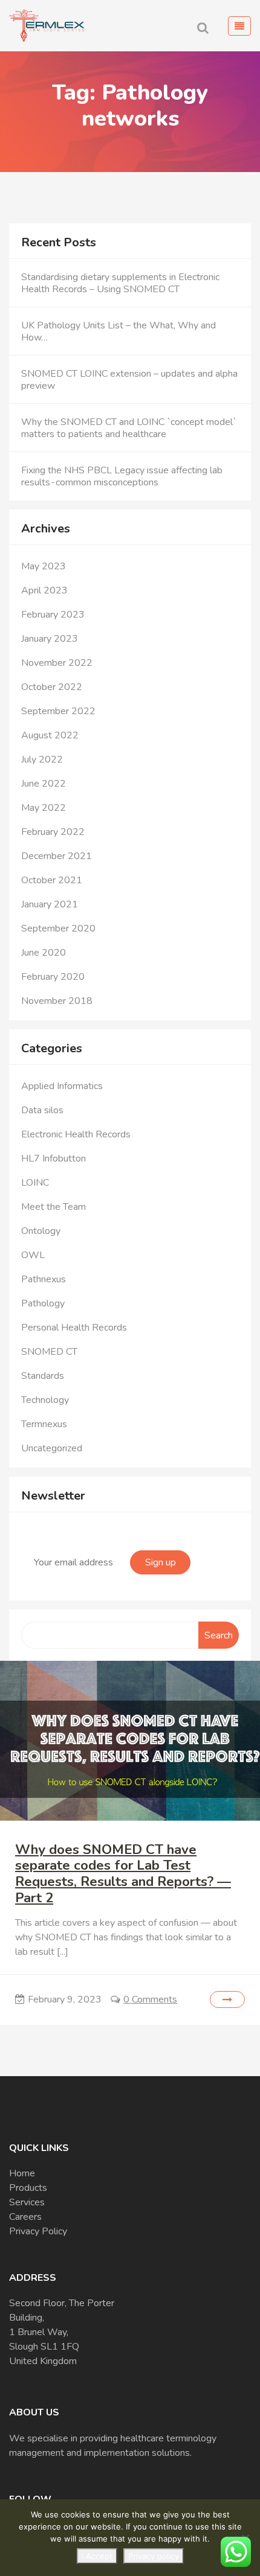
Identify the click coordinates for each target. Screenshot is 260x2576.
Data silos (42, 1110)
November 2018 (57, 1001)
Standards (43, 1376)
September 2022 (58, 711)
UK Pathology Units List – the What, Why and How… (119, 331)
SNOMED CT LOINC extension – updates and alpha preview (129, 380)
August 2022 (50, 735)
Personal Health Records (74, 1328)
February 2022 (53, 832)
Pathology (43, 1303)
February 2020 (53, 977)
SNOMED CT (49, 1352)
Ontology (41, 1231)
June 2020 (44, 953)
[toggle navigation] (239, 26)
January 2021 (50, 904)
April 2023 (44, 590)
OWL (33, 1255)
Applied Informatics (62, 1086)
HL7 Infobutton (54, 1159)
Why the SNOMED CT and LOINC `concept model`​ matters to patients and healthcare (129, 428)
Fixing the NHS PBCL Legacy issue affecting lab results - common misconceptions (122, 476)
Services (27, 2202)
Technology (45, 1400)
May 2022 (44, 808)
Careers (25, 2217)
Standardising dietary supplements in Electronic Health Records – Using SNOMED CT (120, 283)
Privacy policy (154, 2556)
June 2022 (44, 784)
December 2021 (57, 856)
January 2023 (50, 639)
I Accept (97, 2556)
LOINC (35, 1183)
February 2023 (53, 615)
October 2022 (52, 687)
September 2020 (58, 928)
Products (28, 2188)
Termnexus (44, 1424)
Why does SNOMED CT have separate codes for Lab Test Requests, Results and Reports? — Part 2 (123, 1874)
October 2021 (52, 880)
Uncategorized (52, 1448)
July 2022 (42, 759)
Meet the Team (54, 1207)
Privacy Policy (38, 2231)
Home (22, 2173)
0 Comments (150, 1999)
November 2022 (57, 663)
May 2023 (44, 566)
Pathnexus (44, 1279)
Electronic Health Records (76, 1134)
